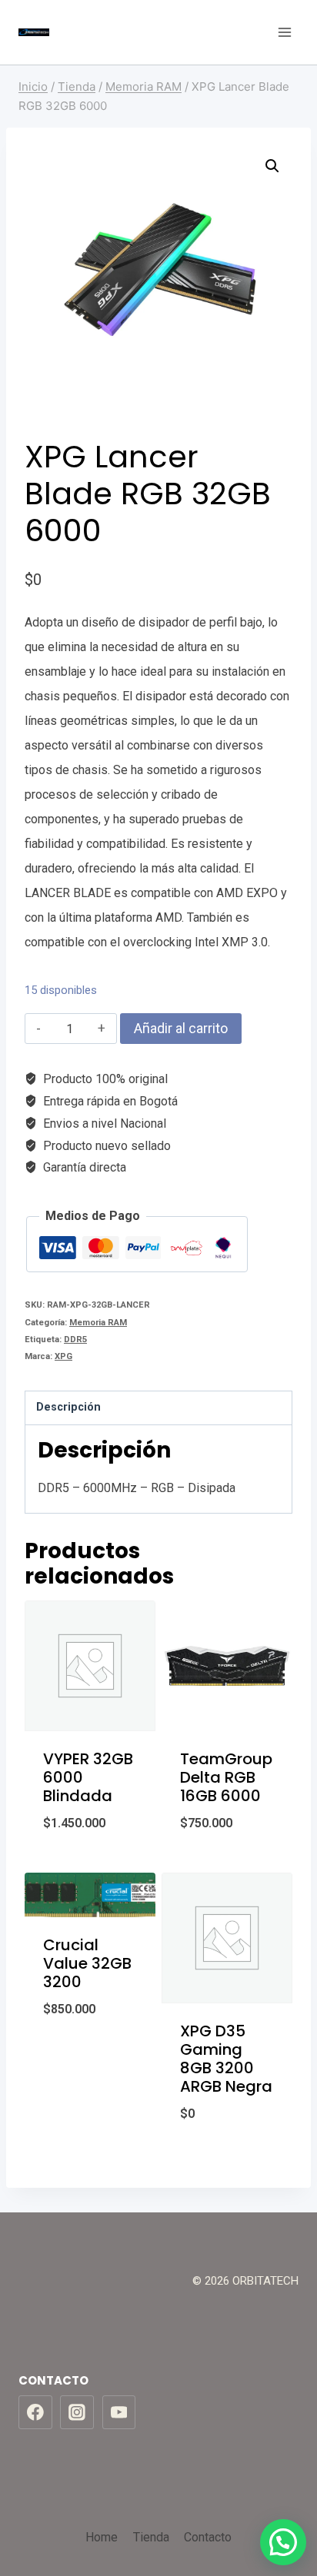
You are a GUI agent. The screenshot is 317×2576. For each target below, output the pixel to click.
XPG (63, 1356)
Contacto (208, 2537)
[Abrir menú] (284, 32)
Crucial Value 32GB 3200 (87, 1963)
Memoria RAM (98, 1323)
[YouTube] (119, 2412)
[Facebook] (35, 2412)
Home (102, 2537)
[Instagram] (77, 2412)
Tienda (151, 2537)
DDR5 (75, 1340)
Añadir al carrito (181, 1028)
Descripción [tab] (68, 1407)
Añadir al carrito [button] (90, 1863)
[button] (272, 166)
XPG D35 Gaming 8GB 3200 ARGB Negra (226, 2059)
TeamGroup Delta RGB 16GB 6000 (226, 1777)
